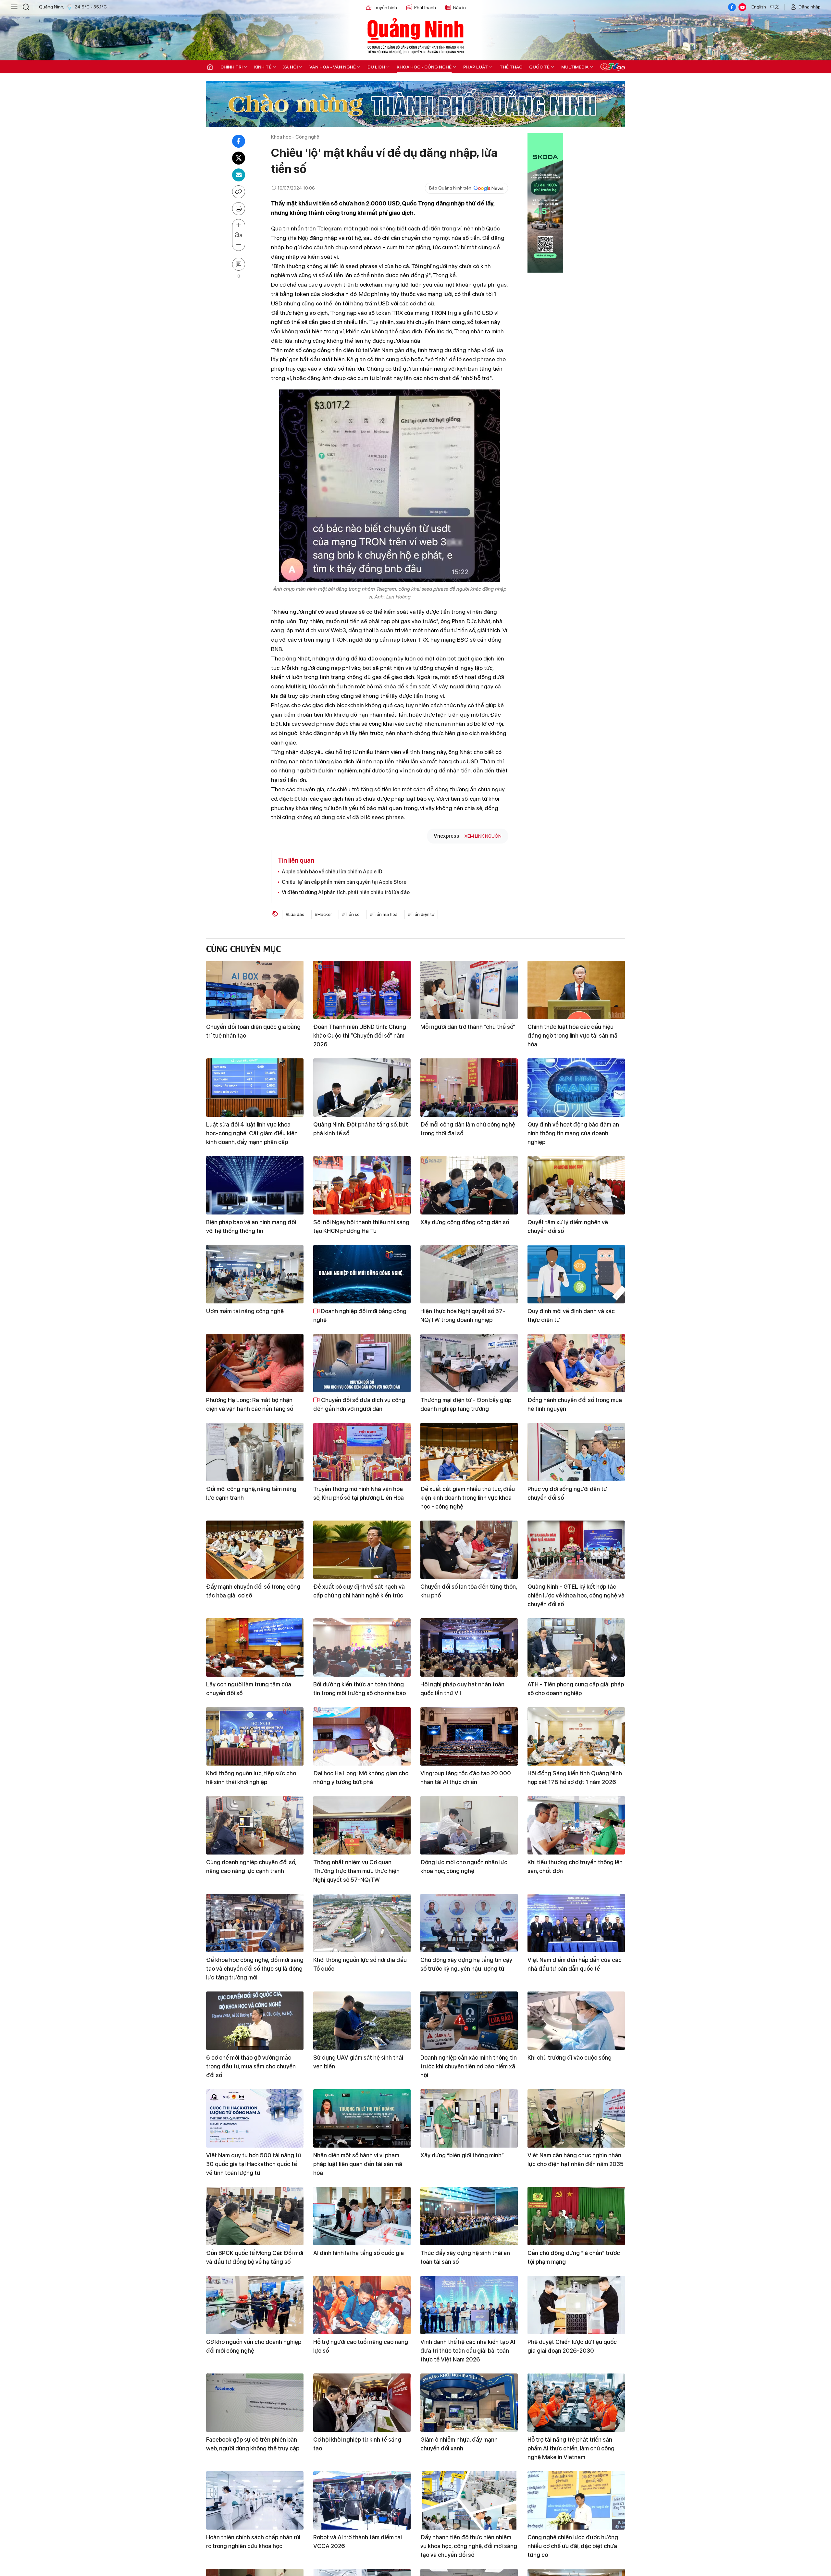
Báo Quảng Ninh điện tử (415, 36)
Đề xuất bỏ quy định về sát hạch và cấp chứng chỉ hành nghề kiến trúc (359, 1591)
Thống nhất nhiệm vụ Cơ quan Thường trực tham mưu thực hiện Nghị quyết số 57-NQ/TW (356, 1871)
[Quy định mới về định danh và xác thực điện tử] (576, 1274)
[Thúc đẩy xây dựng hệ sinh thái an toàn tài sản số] (469, 2216)
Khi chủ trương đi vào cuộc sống (570, 2058)
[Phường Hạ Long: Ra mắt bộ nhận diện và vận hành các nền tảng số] (255, 1363)
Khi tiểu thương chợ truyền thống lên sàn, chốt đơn (575, 1867)
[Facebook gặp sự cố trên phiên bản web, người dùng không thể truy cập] (255, 2403)
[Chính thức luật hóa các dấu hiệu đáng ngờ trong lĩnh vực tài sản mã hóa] (576, 990)
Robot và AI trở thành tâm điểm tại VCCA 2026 (358, 2542)
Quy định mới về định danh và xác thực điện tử (571, 1315)
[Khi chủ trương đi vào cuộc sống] (576, 2021)
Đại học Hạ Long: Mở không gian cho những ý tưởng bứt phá (361, 1778)
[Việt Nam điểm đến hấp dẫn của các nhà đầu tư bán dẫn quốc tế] (576, 1923)
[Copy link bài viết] (239, 192)
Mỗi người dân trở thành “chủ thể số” (468, 1027)
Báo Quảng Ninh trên (450, 188)
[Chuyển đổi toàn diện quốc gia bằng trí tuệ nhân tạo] (255, 990)
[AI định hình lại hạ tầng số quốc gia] (362, 2216)
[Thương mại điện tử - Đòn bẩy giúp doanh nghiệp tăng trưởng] (469, 1363)
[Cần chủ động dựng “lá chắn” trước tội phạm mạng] (576, 2216)
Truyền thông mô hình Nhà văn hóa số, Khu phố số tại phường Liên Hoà (359, 1493)
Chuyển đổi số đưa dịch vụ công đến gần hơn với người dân (359, 1404)
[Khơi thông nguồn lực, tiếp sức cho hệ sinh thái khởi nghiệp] (255, 1736)
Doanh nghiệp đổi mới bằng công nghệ (360, 1315)
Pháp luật (476, 67)
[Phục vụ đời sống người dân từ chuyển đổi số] (576, 1452)
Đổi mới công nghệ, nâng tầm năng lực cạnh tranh (251, 1493)
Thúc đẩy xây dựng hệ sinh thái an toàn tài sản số (465, 2257)
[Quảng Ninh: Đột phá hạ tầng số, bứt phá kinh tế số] (362, 1088)
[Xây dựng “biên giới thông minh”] (469, 2118)
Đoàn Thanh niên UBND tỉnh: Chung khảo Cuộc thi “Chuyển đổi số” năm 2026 (360, 1035)
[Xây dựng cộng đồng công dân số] (469, 1185)
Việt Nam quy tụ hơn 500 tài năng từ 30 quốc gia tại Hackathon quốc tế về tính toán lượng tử (254, 2164)
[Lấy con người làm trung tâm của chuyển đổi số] (255, 1647)
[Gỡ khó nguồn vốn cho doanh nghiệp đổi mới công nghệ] (255, 2305)
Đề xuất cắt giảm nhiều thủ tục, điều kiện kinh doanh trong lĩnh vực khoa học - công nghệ (468, 1498)
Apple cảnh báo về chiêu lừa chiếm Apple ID (332, 872)
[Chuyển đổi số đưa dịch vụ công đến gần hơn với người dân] (362, 1363)
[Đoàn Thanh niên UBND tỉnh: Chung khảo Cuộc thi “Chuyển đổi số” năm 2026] (362, 990)
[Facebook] (732, 7)
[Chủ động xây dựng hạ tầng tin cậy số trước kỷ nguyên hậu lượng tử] (469, 1923)
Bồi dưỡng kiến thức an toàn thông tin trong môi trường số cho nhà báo (360, 1689)
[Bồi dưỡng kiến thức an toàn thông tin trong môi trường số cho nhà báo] (362, 1647)
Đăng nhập (810, 7)
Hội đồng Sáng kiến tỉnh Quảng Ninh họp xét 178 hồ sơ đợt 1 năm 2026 (575, 1778)
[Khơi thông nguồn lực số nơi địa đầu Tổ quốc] (362, 1923)
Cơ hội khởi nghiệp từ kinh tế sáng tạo (357, 2444)
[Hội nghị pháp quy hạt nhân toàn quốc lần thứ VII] (469, 1647)
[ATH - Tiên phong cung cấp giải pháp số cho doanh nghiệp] (576, 1647)
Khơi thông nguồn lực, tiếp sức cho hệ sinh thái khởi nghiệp (251, 1778)
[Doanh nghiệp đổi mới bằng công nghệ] (362, 1274)
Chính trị (231, 67)
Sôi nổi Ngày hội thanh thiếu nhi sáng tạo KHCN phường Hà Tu (361, 1226)
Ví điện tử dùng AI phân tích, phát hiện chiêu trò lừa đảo (346, 892)
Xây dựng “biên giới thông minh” (462, 2155)
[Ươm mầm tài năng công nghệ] (255, 1274)
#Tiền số (351, 914)
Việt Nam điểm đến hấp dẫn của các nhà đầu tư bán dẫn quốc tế (575, 1964)
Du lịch (376, 67)
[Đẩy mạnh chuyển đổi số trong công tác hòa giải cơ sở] (255, 1550)
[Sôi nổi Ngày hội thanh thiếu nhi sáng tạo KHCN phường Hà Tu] (362, 1185)
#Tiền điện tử (421, 914)
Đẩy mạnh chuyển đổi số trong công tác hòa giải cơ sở (253, 1591)
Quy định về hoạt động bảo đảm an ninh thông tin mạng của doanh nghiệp (573, 1133)
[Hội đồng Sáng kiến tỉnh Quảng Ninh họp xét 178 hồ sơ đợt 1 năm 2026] (576, 1736)
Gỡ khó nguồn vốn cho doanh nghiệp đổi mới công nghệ (254, 2346)
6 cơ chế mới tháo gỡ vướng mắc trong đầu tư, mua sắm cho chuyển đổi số (251, 2066)
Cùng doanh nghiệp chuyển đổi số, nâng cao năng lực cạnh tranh (251, 1867)
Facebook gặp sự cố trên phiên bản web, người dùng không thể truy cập (253, 2444)
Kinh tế (263, 67)
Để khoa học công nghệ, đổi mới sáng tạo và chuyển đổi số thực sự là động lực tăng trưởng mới (255, 1969)
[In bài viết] (239, 209)
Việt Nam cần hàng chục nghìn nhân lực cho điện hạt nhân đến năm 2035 (576, 2160)
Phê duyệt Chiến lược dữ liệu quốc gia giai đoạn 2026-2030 (572, 2346)
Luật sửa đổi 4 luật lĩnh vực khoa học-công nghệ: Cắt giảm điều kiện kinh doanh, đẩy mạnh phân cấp (252, 1133)
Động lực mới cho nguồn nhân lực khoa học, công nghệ (464, 1867)
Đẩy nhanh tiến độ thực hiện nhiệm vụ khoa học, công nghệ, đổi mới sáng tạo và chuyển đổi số (469, 2546)
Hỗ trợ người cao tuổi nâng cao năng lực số (361, 2346)
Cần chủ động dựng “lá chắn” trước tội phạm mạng (574, 2257)
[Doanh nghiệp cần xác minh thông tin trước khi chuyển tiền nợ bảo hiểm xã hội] (469, 2021)
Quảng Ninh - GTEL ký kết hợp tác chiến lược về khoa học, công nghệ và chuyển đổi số (576, 1595)
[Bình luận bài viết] (239, 264)
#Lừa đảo (295, 914)
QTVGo (613, 67)
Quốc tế (539, 67)
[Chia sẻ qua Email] (239, 175)
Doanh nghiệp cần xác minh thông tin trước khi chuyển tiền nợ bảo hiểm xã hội (469, 2066)
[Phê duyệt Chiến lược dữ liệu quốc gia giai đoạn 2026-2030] (576, 2305)
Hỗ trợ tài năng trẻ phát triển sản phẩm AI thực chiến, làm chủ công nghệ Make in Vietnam (571, 2448)
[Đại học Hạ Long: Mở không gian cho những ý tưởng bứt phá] (362, 1736)
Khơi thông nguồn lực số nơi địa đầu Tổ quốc (360, 1964)
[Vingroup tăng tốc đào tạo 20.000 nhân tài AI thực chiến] (469, 1736)
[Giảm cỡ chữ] (239, 245)
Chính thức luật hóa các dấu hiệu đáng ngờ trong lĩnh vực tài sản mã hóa (572, 1035)
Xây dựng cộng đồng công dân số (465, 1222)
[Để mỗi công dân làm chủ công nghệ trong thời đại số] (469, 1088)
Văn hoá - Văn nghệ (333, 67)
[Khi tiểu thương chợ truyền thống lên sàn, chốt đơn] (576, 1825)
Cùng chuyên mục (243, 948)
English (759, 7)
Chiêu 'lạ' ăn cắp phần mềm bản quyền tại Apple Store (344, 882)
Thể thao (511, 67)
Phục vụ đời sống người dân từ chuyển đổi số (567, 1493)
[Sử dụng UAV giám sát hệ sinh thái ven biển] (362, 2021)
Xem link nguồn (483, 836)
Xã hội (290, 67)
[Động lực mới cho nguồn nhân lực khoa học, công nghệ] (469, 1825)
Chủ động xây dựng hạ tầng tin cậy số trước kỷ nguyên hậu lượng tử (466, 1964)
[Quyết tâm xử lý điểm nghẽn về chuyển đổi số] (576, 1185)
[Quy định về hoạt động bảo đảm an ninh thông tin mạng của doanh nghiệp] (576, 1088)
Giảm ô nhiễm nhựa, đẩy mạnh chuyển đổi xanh (459, 2444)
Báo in (459, 7)
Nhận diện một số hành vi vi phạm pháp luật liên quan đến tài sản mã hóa (358, 2164)
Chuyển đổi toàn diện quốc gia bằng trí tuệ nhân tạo (253, 1031)
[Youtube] (742, 7)
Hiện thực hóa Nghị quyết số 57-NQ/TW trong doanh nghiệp (463, 1315)
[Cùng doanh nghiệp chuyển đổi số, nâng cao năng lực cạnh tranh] (255, 1825)
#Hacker (323, 914)
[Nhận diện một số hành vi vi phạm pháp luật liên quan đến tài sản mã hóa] (362, 2118)
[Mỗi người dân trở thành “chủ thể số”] (469, 990)
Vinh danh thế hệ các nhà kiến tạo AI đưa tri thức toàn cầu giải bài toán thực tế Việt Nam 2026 (468, 2351)
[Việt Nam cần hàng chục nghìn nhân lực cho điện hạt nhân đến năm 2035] (576, 2118)
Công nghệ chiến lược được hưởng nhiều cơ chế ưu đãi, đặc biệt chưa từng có (573, 2546)
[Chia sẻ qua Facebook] (239, 141)
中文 (775, 7)
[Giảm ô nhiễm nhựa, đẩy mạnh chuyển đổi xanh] (469, 2403)
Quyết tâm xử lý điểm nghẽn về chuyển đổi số (568, 1226)
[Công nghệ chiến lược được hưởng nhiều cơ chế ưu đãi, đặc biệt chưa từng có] (576, 2500)
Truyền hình (385, 7)
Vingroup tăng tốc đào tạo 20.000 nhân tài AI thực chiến (466, 1778)
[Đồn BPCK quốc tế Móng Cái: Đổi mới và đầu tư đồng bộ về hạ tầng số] (255, 2216)
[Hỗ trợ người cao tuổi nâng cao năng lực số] (362, 2305)
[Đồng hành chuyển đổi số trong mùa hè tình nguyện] (576, 1363)
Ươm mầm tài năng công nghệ (245, 1311)
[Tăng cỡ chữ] (239, 225)
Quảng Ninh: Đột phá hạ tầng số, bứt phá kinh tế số (361, 1129)
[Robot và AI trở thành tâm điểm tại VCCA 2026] (362, 2500)
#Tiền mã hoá (384, 914)
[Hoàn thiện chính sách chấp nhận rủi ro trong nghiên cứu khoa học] (255, 2500)
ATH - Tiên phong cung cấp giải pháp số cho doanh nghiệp (576, 1689)
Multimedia (575, 67)
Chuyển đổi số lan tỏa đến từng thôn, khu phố (469, 1591)
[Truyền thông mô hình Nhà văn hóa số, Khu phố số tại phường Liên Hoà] (362, 1452)
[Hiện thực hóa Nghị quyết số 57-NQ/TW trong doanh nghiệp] (469, 1274)
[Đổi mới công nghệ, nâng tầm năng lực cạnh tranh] (255, 1452)
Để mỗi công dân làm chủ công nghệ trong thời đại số (468, 1129)
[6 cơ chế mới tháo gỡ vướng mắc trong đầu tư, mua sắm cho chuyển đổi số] (255, 2021)
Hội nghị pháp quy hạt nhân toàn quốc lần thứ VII (462, 1689)
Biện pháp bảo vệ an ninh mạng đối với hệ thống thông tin (251, 1226)
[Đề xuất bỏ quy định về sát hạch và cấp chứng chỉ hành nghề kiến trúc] (362, 1550)
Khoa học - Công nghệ (424, 67)
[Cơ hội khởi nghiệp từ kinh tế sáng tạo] (362, 2403)
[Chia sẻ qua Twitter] (239, 158)
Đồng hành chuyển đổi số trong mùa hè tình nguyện (575, 1404)
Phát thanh (425, 7)
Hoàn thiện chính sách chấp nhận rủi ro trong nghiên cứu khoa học (253, 2542)
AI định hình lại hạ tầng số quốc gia (359, 2253)
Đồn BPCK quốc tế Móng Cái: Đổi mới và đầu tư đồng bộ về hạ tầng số (255, 2257)
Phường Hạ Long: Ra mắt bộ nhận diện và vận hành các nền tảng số (250, 1404)
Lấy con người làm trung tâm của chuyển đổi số (249, 1689)
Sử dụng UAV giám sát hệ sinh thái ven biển (358, 2062)
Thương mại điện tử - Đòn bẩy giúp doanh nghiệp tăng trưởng (466, 1404)
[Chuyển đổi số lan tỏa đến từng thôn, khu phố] (469, 1550)
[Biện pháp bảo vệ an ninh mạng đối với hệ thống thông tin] (255, 1185)
